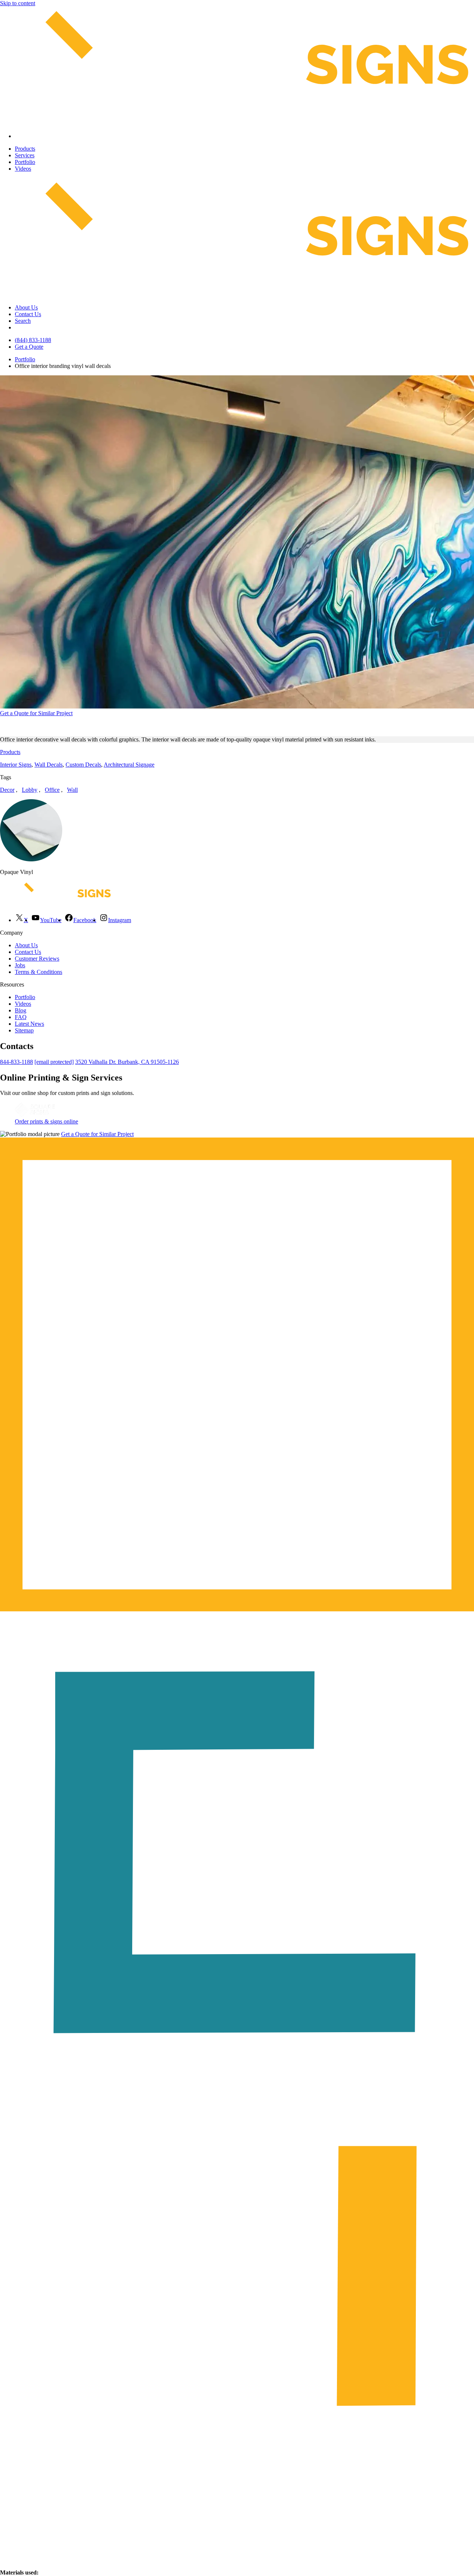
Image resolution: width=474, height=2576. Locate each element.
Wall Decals (49, 765)
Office (52, 790)
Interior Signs (16, 765)
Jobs (20, 965)
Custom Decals (83, 765)
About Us (26, 307)
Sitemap (24, 1030)
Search (23, 321)
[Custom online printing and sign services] (35, 1115)
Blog (21, 1010)
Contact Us (28, 314)
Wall (72, 790)
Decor (7, 790)
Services (25, 155)
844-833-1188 (16, 1062)
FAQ (21, 1017)
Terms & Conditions (39, 972)
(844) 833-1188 (33, 340)
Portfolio (25, 162)
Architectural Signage (129, 765)
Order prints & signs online (46, 1121)
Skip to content (18, 3)
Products (25, 149)
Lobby (30, 790)
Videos (23, 169)
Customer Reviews (37, 959)
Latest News (29, 1024)
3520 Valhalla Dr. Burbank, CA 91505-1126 (127, 1062)
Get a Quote (29, 347)
